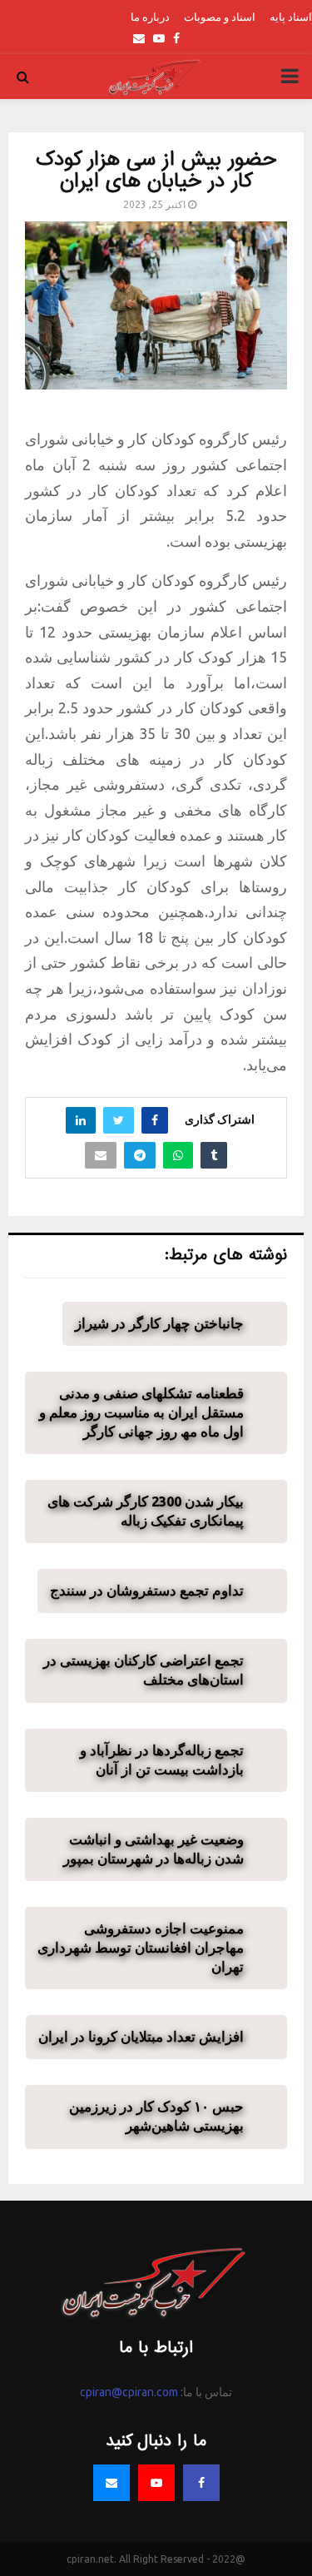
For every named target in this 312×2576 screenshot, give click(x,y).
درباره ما (150, 17)
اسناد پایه (291, 17)
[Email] (111, 2483)
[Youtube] (156, 2483)
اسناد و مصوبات (220, 17)
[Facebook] (201, 2483)
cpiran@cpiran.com (129, 2392)
